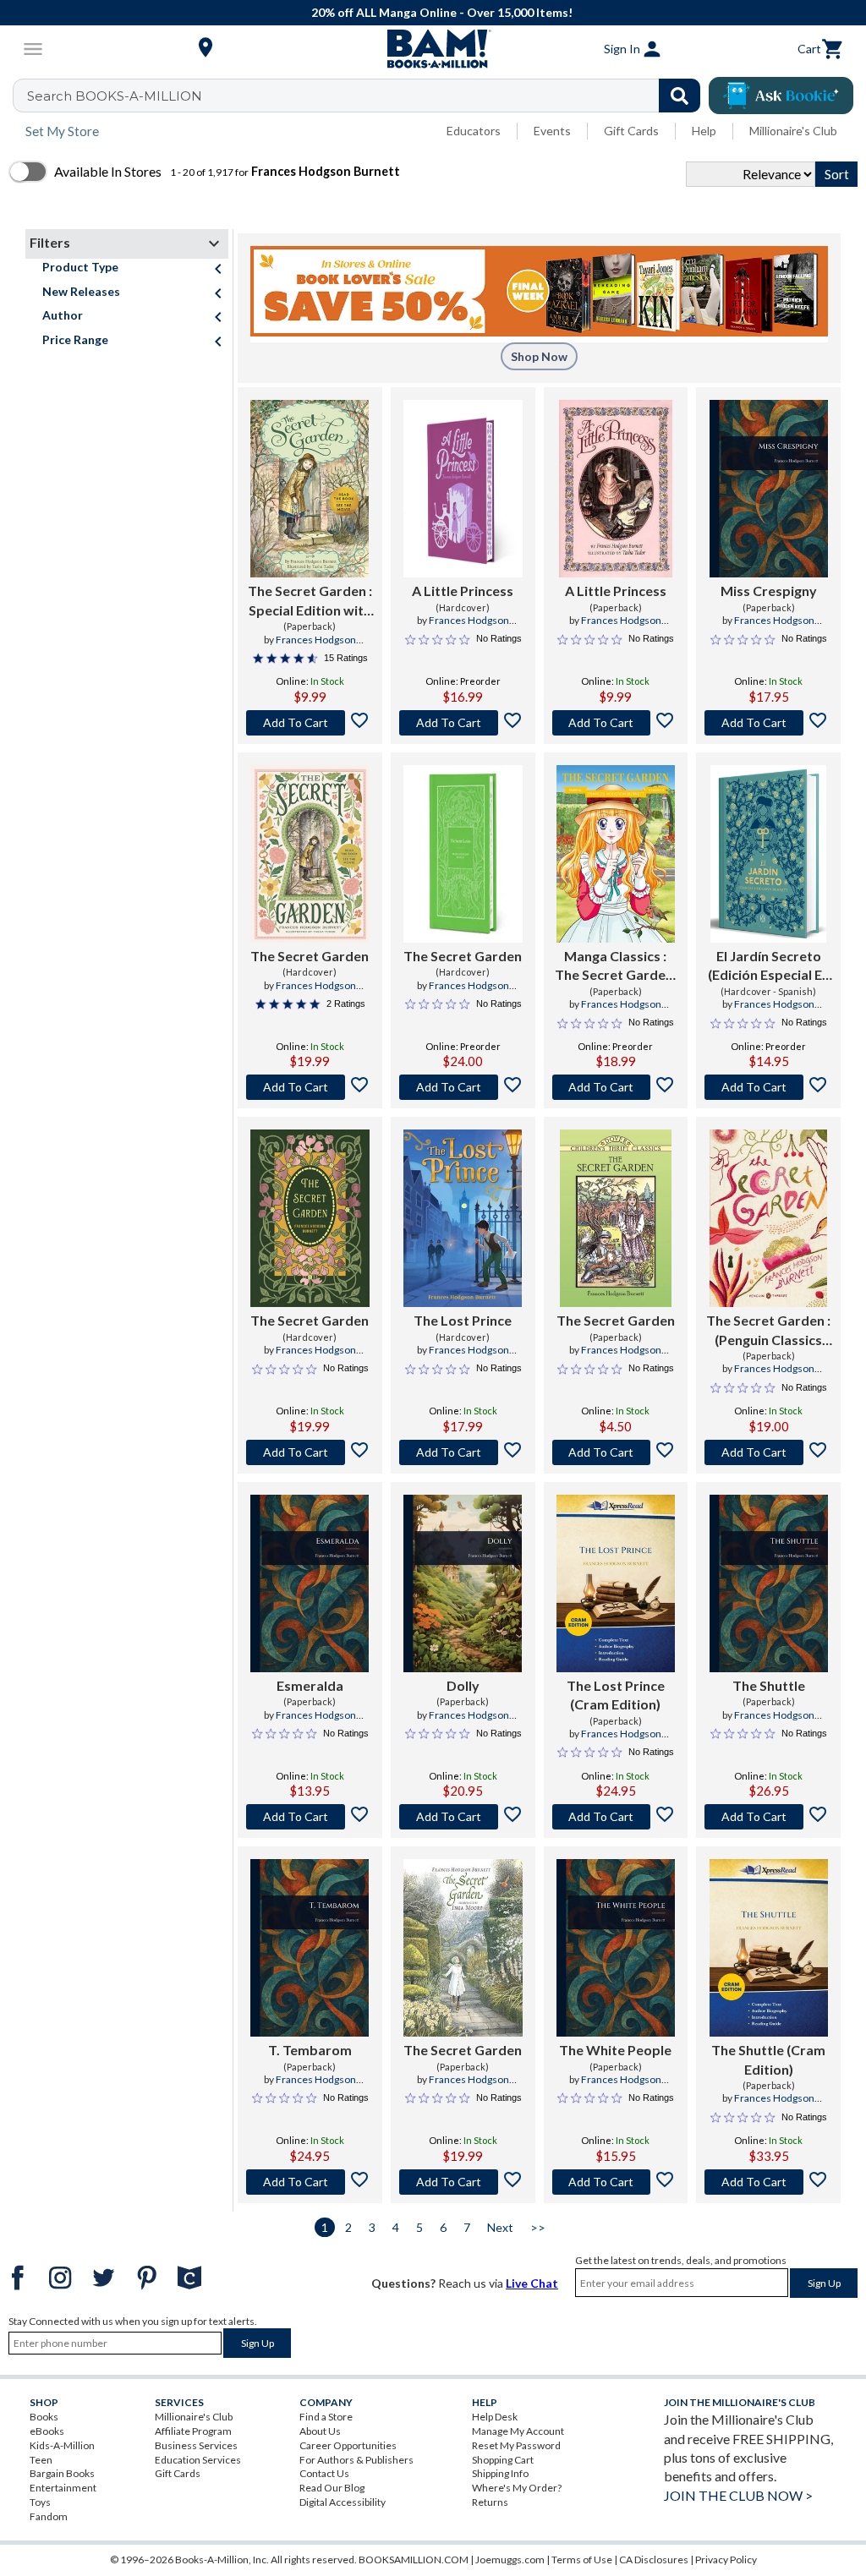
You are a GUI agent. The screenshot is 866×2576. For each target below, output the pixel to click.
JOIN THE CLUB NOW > (738, 2495)
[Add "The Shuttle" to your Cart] (768, 1817)
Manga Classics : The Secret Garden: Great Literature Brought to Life (616, 966)
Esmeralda (310, 1685)
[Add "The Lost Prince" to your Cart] (463, 1452)
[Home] (433, 49)
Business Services (196, 2445)
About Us (320, 2431)
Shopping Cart (503, 2460)
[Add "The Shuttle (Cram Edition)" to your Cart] (768, 2182)
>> (538, 2227)
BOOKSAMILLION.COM (414, 2560)
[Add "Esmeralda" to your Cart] (310, 1817)
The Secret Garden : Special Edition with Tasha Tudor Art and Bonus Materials (310, 601)
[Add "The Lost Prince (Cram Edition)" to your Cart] (616, 1817)
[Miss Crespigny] (769, 489)
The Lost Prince (463, 1320)
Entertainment (63, 2488)
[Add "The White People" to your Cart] (616, 2182)
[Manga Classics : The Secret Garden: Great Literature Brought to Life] (616, 854)
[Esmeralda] (310, 1583)
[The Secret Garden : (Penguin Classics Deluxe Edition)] (768, 1218)
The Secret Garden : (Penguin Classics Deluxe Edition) (768, 1331)
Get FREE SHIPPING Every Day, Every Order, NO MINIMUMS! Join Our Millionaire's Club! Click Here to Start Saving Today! (444, 12)
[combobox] (367, 96)
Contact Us (324, 2473)
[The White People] (616, 1948)
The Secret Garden (310, 956)
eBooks (47, 2431)
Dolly (463, 1685)
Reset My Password (516, 2445)
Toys (40, 2502)
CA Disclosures (654, 2560)
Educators (474, 131)
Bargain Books (62, 2473)
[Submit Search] (680, 96)
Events (552, 131)
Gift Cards (631, 131)
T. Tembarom (310, 2050)
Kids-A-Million (62, 2445)
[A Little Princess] (463, 489)
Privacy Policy (726, 2560)
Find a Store (326, 2417)
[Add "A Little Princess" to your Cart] (463, 723)
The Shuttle (769, 1685)
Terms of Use (582, 2560)
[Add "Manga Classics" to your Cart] (616, 1087)
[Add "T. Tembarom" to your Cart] (310, 2182)
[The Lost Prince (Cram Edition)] (616, 1583)
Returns (490, 2502)
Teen (41, 2460)
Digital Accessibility (343, 2502)
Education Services (198, 2460)
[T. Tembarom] (310, 1948)
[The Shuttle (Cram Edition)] (769, 1948)
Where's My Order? (517, 2488)
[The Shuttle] (769, 1583)
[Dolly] (463, 1583)
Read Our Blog (332, 2488)
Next (500, 2227)
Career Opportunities (348, 2445)
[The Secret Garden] (310, 854)
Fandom (49, 2516)
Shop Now (539, 356)
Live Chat (532, 2283)
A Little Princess (463, 591)
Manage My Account (518, 2431)
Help (704, 131)
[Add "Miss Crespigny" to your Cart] (768, 723)
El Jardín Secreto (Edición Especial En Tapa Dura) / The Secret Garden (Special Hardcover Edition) (769, 966)
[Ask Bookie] (781, 96)
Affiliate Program (193, 2431)
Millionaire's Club (793, 131)
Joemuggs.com (510, 2560)
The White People (615, 2050)
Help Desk (495, 2417)
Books (44, 2417)
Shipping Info (500, 2473)
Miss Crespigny (769, 591)
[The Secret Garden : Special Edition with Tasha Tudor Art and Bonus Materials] (310, 489)
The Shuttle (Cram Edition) (768, 2059)
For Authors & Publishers (356, 2460)
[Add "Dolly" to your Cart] (463, 1817)
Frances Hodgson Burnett (469, 627)
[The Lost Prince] (463, 1218)
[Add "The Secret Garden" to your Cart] (310, 723)
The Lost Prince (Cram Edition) (616, 1695)
